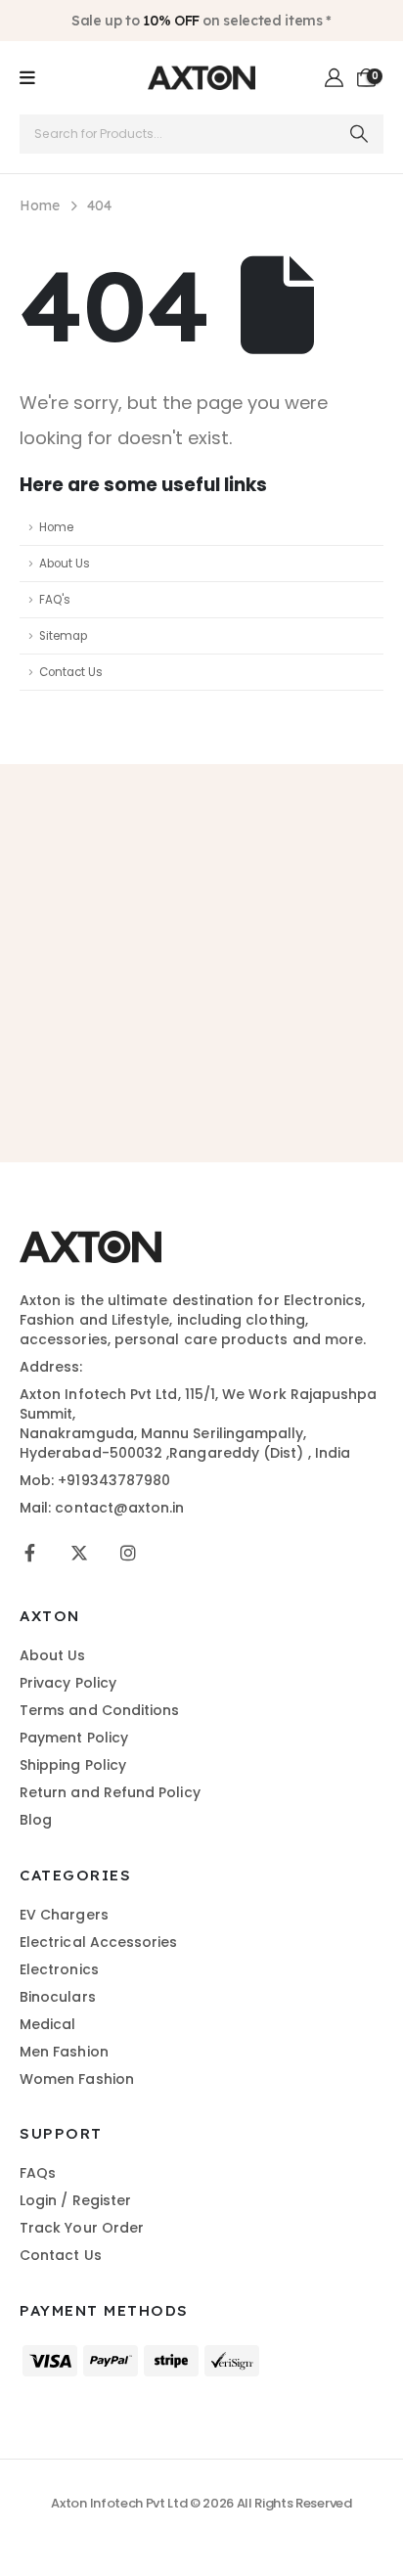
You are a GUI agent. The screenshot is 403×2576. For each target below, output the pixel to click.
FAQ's (55, 600)
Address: (51, 1367)
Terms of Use (293, 1050)
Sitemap (63, 636)
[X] (79, 1553)
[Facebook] (30, 1553)
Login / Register (75, 2200)
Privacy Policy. (202, 1071)
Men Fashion (64, 2052)
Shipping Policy (73, 1765)
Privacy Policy (68, 1683)
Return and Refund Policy (110, 1792)
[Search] (359, 134)
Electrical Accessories (99, 1942)
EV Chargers (64, 1915)
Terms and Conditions (99, 1710)
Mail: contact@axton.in (102, 1508)
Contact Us (71, 672)
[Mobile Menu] (27, 78)
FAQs (38, 2173)
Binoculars (58, 1997)
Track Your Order (82, 2228)
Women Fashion (77, 2079)
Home (56, 527)
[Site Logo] (201, 78)
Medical (48, 2024)
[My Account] (335, 78)
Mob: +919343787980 (95, 1480)
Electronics (59, 1969)
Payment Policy (74, 1738)
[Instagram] (128, 1553)
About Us (65, 564)
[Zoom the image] (90, 1241)
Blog (36, 1820)
